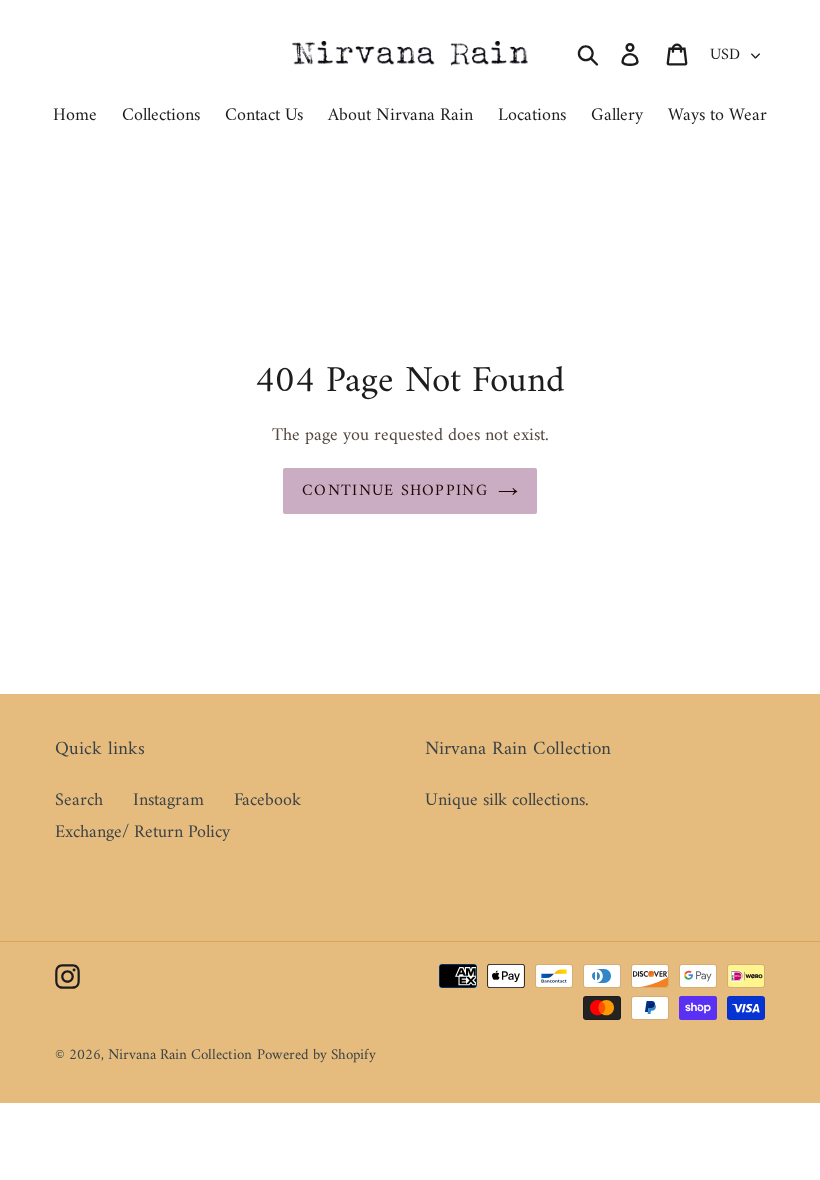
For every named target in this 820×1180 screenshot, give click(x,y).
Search (79, 800)
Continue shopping (395, 491)
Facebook (267, 800)
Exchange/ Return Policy (142, 832)
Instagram (168, 800)
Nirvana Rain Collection (180, 1055)
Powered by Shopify (316, 1055)
